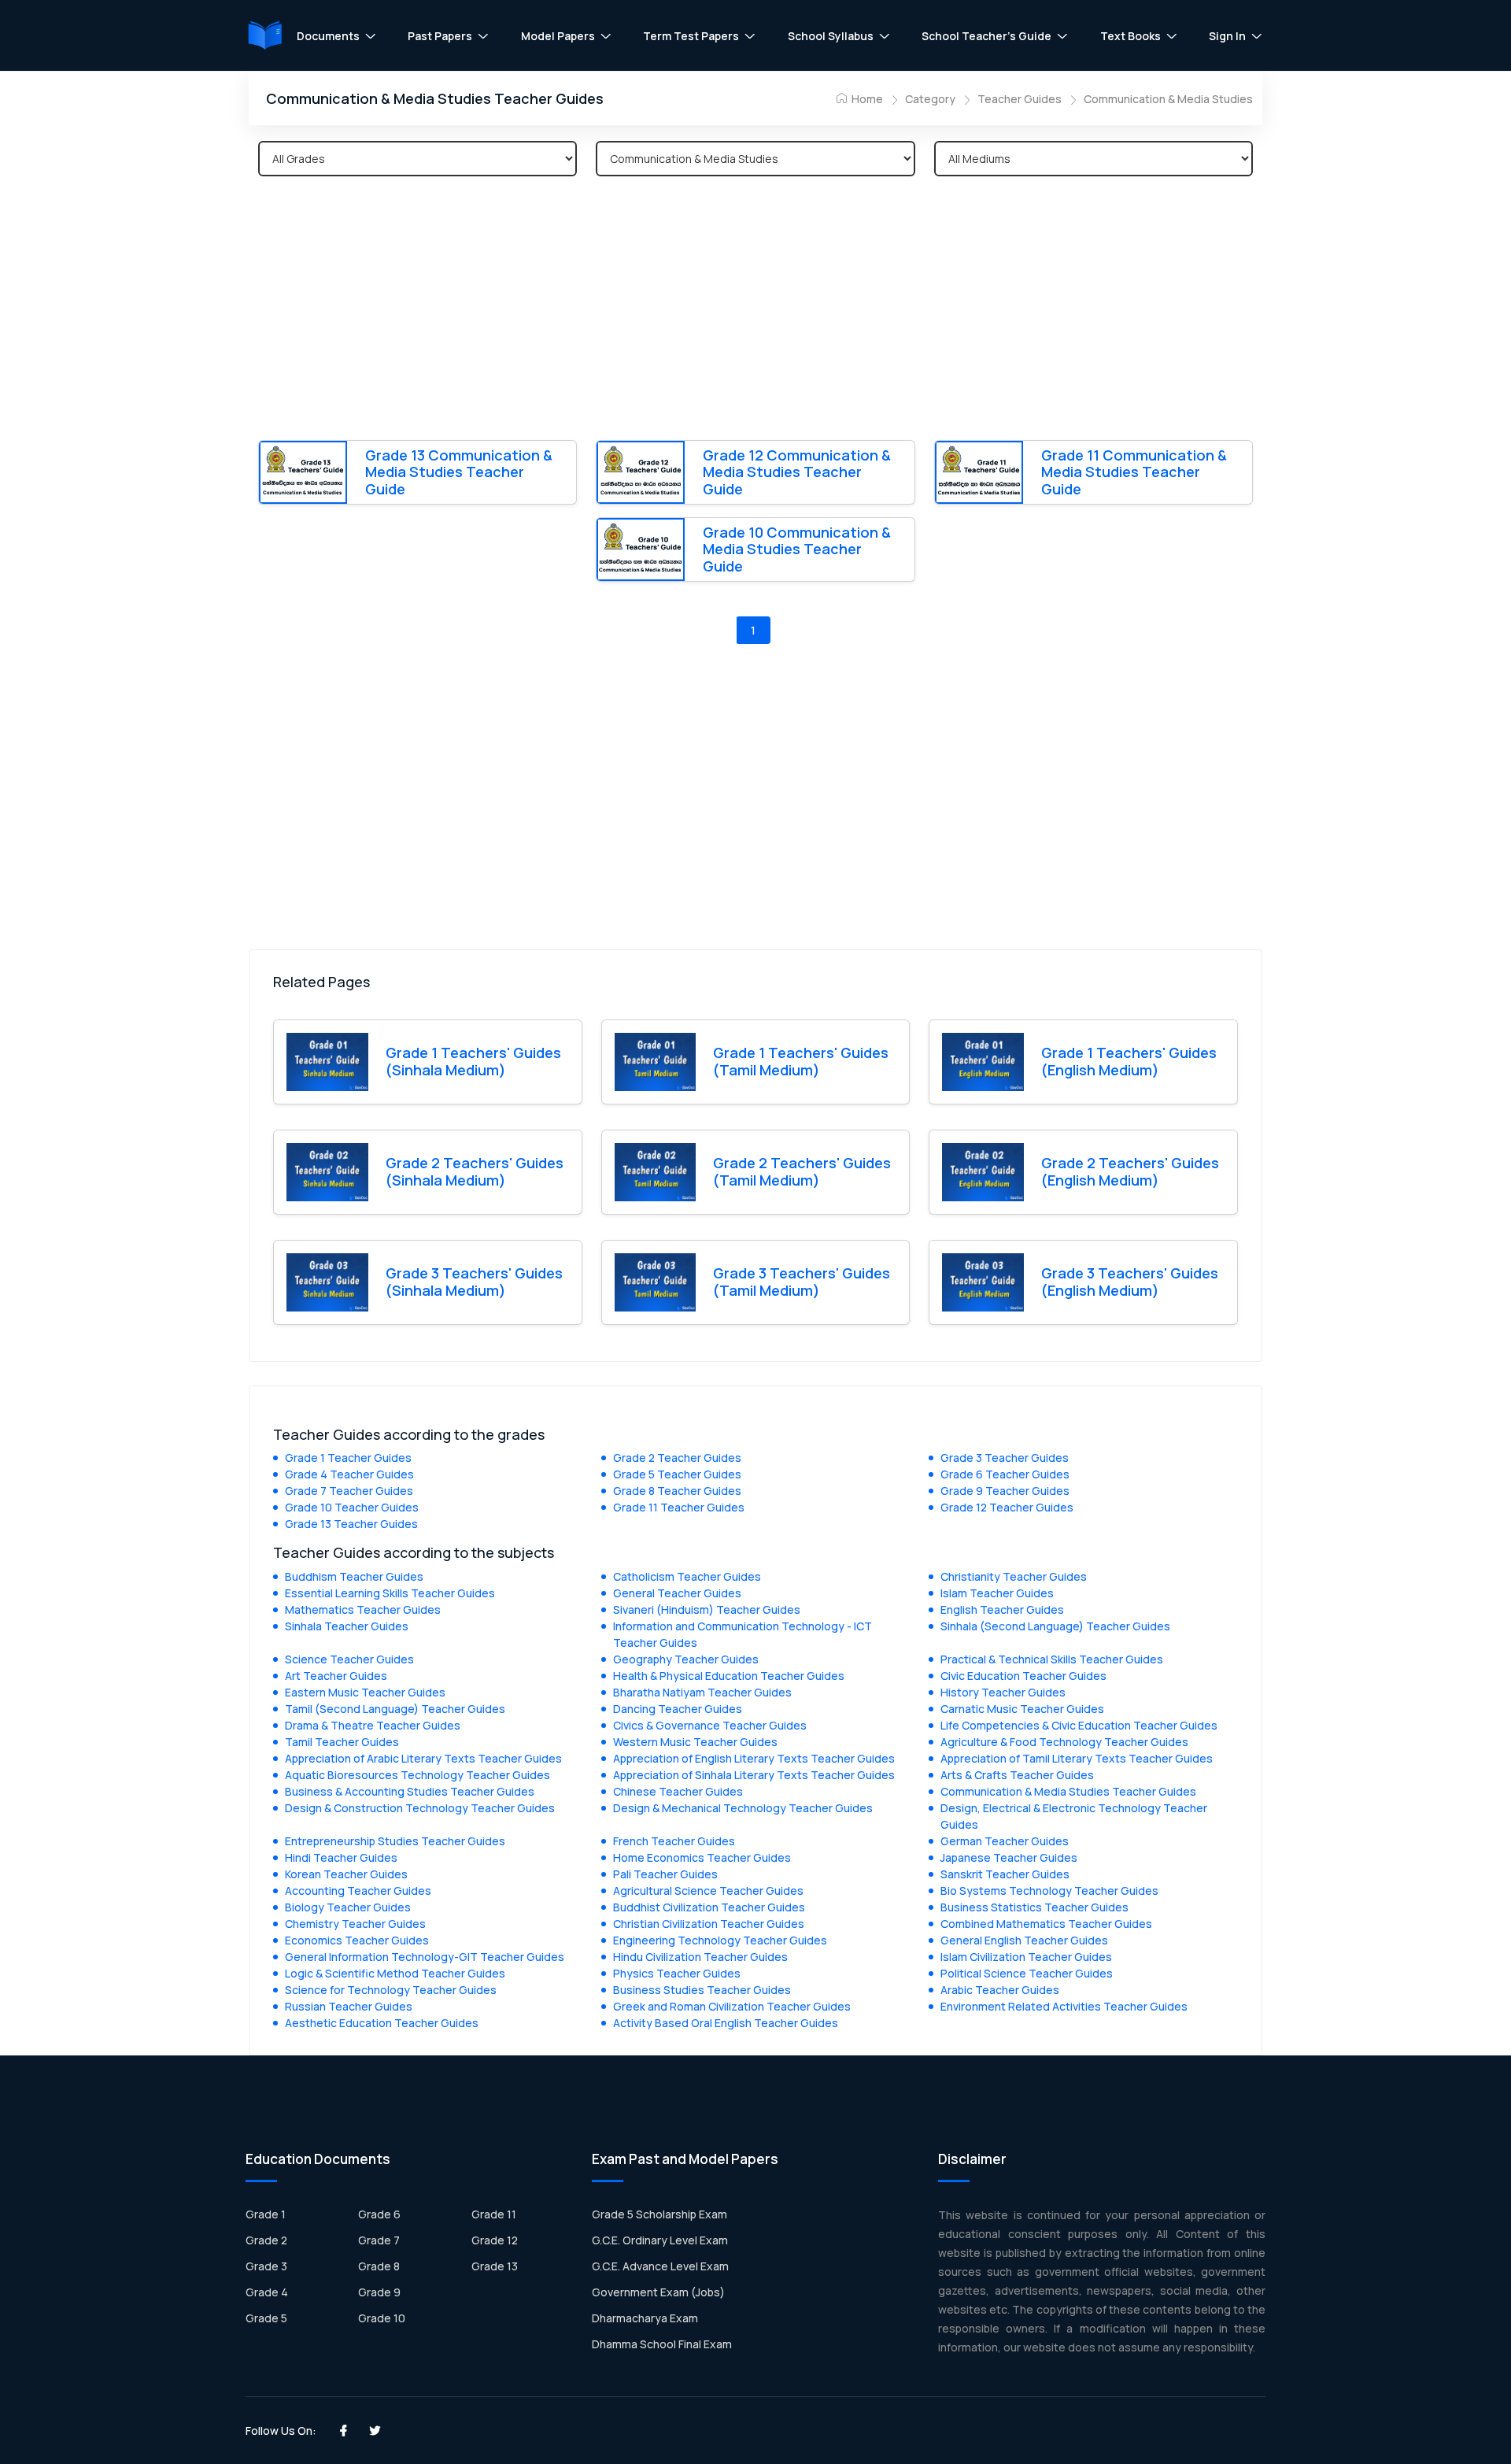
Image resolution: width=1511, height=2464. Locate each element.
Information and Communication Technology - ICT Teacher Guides (743, 1634)
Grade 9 (379, 2292)
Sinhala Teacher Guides (347, 1626)
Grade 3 (266, 2266)
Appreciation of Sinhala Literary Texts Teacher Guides (754, 1775)
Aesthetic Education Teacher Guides (382, 2023)
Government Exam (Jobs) (658, 2292)
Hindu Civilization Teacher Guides (700, 1957)
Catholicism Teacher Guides (687, 1576)
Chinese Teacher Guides (678, 1791)
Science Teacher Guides (349, 1659)
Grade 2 (266, 2240)
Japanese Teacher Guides (1009, 1857)
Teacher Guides (1020, 99)
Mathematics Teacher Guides (363, 1609)
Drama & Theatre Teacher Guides (373, 1725)
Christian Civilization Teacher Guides (709, 1924)
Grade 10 (382, 2318)
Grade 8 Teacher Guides (677, 1491)
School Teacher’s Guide (986, 36)
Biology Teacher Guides (348, 1907)
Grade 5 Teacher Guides (677, 1474)
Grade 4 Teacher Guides (349, 1474)
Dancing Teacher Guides (678, 1709)
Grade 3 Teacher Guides (1005, 1458)
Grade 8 (379, 2266)
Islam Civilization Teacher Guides (1026, 1957)
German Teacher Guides (1005, 1841)
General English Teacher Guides (1024, 1940)
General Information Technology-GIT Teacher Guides (425, 1957)
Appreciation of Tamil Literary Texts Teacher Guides (1077, 1758)
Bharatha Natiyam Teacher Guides (702, 1692)
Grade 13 (495, 2266)
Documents (328, 36)
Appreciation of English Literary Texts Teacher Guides (754, 1758)
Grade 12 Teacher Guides (1007, 1507)
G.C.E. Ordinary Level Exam (660, 2240)
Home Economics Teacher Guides (702, 1857)
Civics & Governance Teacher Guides (710, 1725)
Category (930, 99)
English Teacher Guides (1002, 1609)
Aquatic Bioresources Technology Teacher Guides (417, 1775)
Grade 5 (266, 2318)
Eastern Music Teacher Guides (365, 1692)
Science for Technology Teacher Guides (391, 1990)
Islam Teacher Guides (997, 1593)
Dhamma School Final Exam (662, 2344)
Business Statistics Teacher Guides (1034, 1907)
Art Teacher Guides (336, 1676)
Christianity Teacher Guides (1014, 1576)
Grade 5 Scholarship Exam (659, 2214)
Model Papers (558, 36)
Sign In (1227, 36)
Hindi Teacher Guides (341, 1857)
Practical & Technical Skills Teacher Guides (1052, 1659)
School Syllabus (831, 36)
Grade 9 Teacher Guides (1005, 1491)
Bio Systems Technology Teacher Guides (1049, 1891)
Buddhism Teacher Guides (354, 1576)
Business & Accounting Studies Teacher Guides (410, 1791)
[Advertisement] (755, 311)
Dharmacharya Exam (645, 2318)
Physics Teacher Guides (677, 1973)
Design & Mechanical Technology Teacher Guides (743, 1808)
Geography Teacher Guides (686, 1659)
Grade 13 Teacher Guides (351, 1524)
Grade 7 (379, 2240)
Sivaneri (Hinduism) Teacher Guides (707, 1609)
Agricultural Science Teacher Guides (708, 1891)
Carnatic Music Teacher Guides (1022, 1709)
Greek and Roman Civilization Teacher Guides (732, 2006)
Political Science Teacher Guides (1027, 1973)
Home (866, 99)
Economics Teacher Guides (357, 1940)
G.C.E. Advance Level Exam (660, 2266)
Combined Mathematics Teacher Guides (1046, 1924)
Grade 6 (379, 2214)
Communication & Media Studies (1168, 99)
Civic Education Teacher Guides (1023, 1676)
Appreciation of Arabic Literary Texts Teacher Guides (423, 1758)
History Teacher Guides (1003, 1692)
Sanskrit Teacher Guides (1005, 1874)
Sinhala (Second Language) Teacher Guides (1055, 1626)
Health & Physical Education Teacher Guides (729, 1676)
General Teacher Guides (677, 1593)
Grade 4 (267, 2292)
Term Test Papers (691, 36)
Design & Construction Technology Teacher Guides (420, 1808)
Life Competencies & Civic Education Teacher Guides (1079, 1725)
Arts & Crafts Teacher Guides (1017, 1775)
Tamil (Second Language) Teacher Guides (395, 1709)
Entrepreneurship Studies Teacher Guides (395, 1841)
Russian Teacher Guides (349, 2006)
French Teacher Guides (674, 1841)
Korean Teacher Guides (346, 1874)
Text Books (1130, 36)
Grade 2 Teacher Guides (677, 1458)
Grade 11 (494, 2214)
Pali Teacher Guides (665, 1874)
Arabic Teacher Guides (1000, 1990)
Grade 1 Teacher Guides (348, 1458)
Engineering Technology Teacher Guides (720, 1940)
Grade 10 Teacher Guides (352, 1507)
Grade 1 (266, 2214)
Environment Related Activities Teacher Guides (1064, 2006)
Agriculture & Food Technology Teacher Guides (1064, 1742)
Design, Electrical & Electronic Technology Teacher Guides (1074, 1816)
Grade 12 (495, 2240)
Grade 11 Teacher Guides (679, 1507)
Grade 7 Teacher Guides (349, 1491)
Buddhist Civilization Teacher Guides (709, 1907)
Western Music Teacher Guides (695, 1742)
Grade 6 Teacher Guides (1005, 1474)
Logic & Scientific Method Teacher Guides (395, 1973)
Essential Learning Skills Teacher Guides (390, 1593)
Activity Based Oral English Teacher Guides (726, 2023)
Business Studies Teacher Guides (702, 1990)
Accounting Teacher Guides (358, 1891)
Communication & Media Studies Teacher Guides (1068, 1791)
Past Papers (440, 36)
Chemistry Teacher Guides (355, 1924)
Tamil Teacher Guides (342, 1742)
